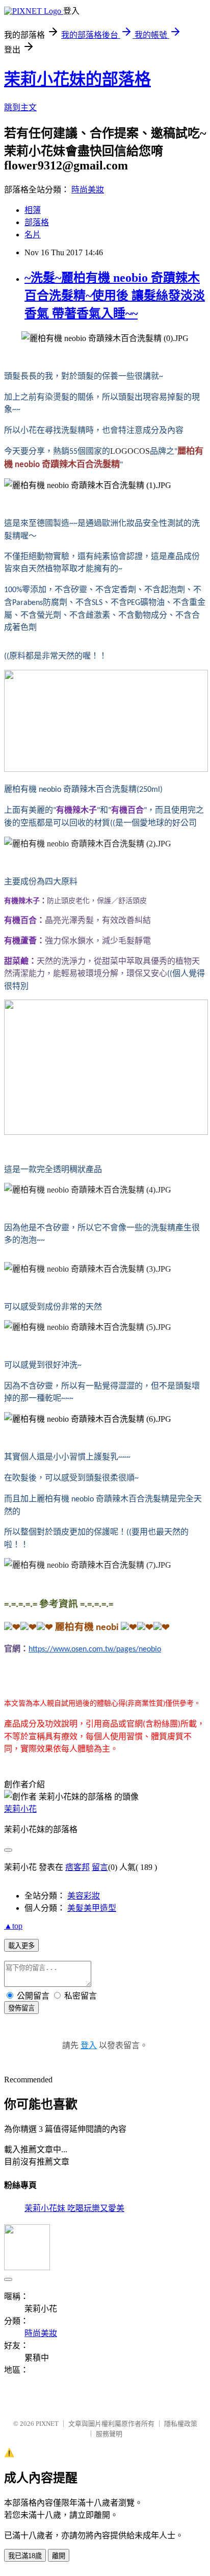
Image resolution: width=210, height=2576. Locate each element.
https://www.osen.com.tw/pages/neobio (95, 1649)
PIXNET (47, 2424)
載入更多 (21, 1946)
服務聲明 (109, 2434)
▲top (13, 1926)
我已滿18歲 (25, 2556)
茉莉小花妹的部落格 (77, 79)
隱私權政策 (181, 2424)
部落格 (37, 222)
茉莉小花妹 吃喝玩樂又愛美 (74, 2208)
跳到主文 (20, 107)
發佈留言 (21, 2008)
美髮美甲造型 (92, 1908)
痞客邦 (77, 1867)
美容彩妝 (84, 1896)
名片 (33, 235)
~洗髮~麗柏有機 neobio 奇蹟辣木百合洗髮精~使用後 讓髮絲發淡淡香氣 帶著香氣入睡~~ (115, 296)
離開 (59, 2556)
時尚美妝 (88, 190)
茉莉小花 (20, 1809)
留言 (100, 1867)
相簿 (33, 210)
